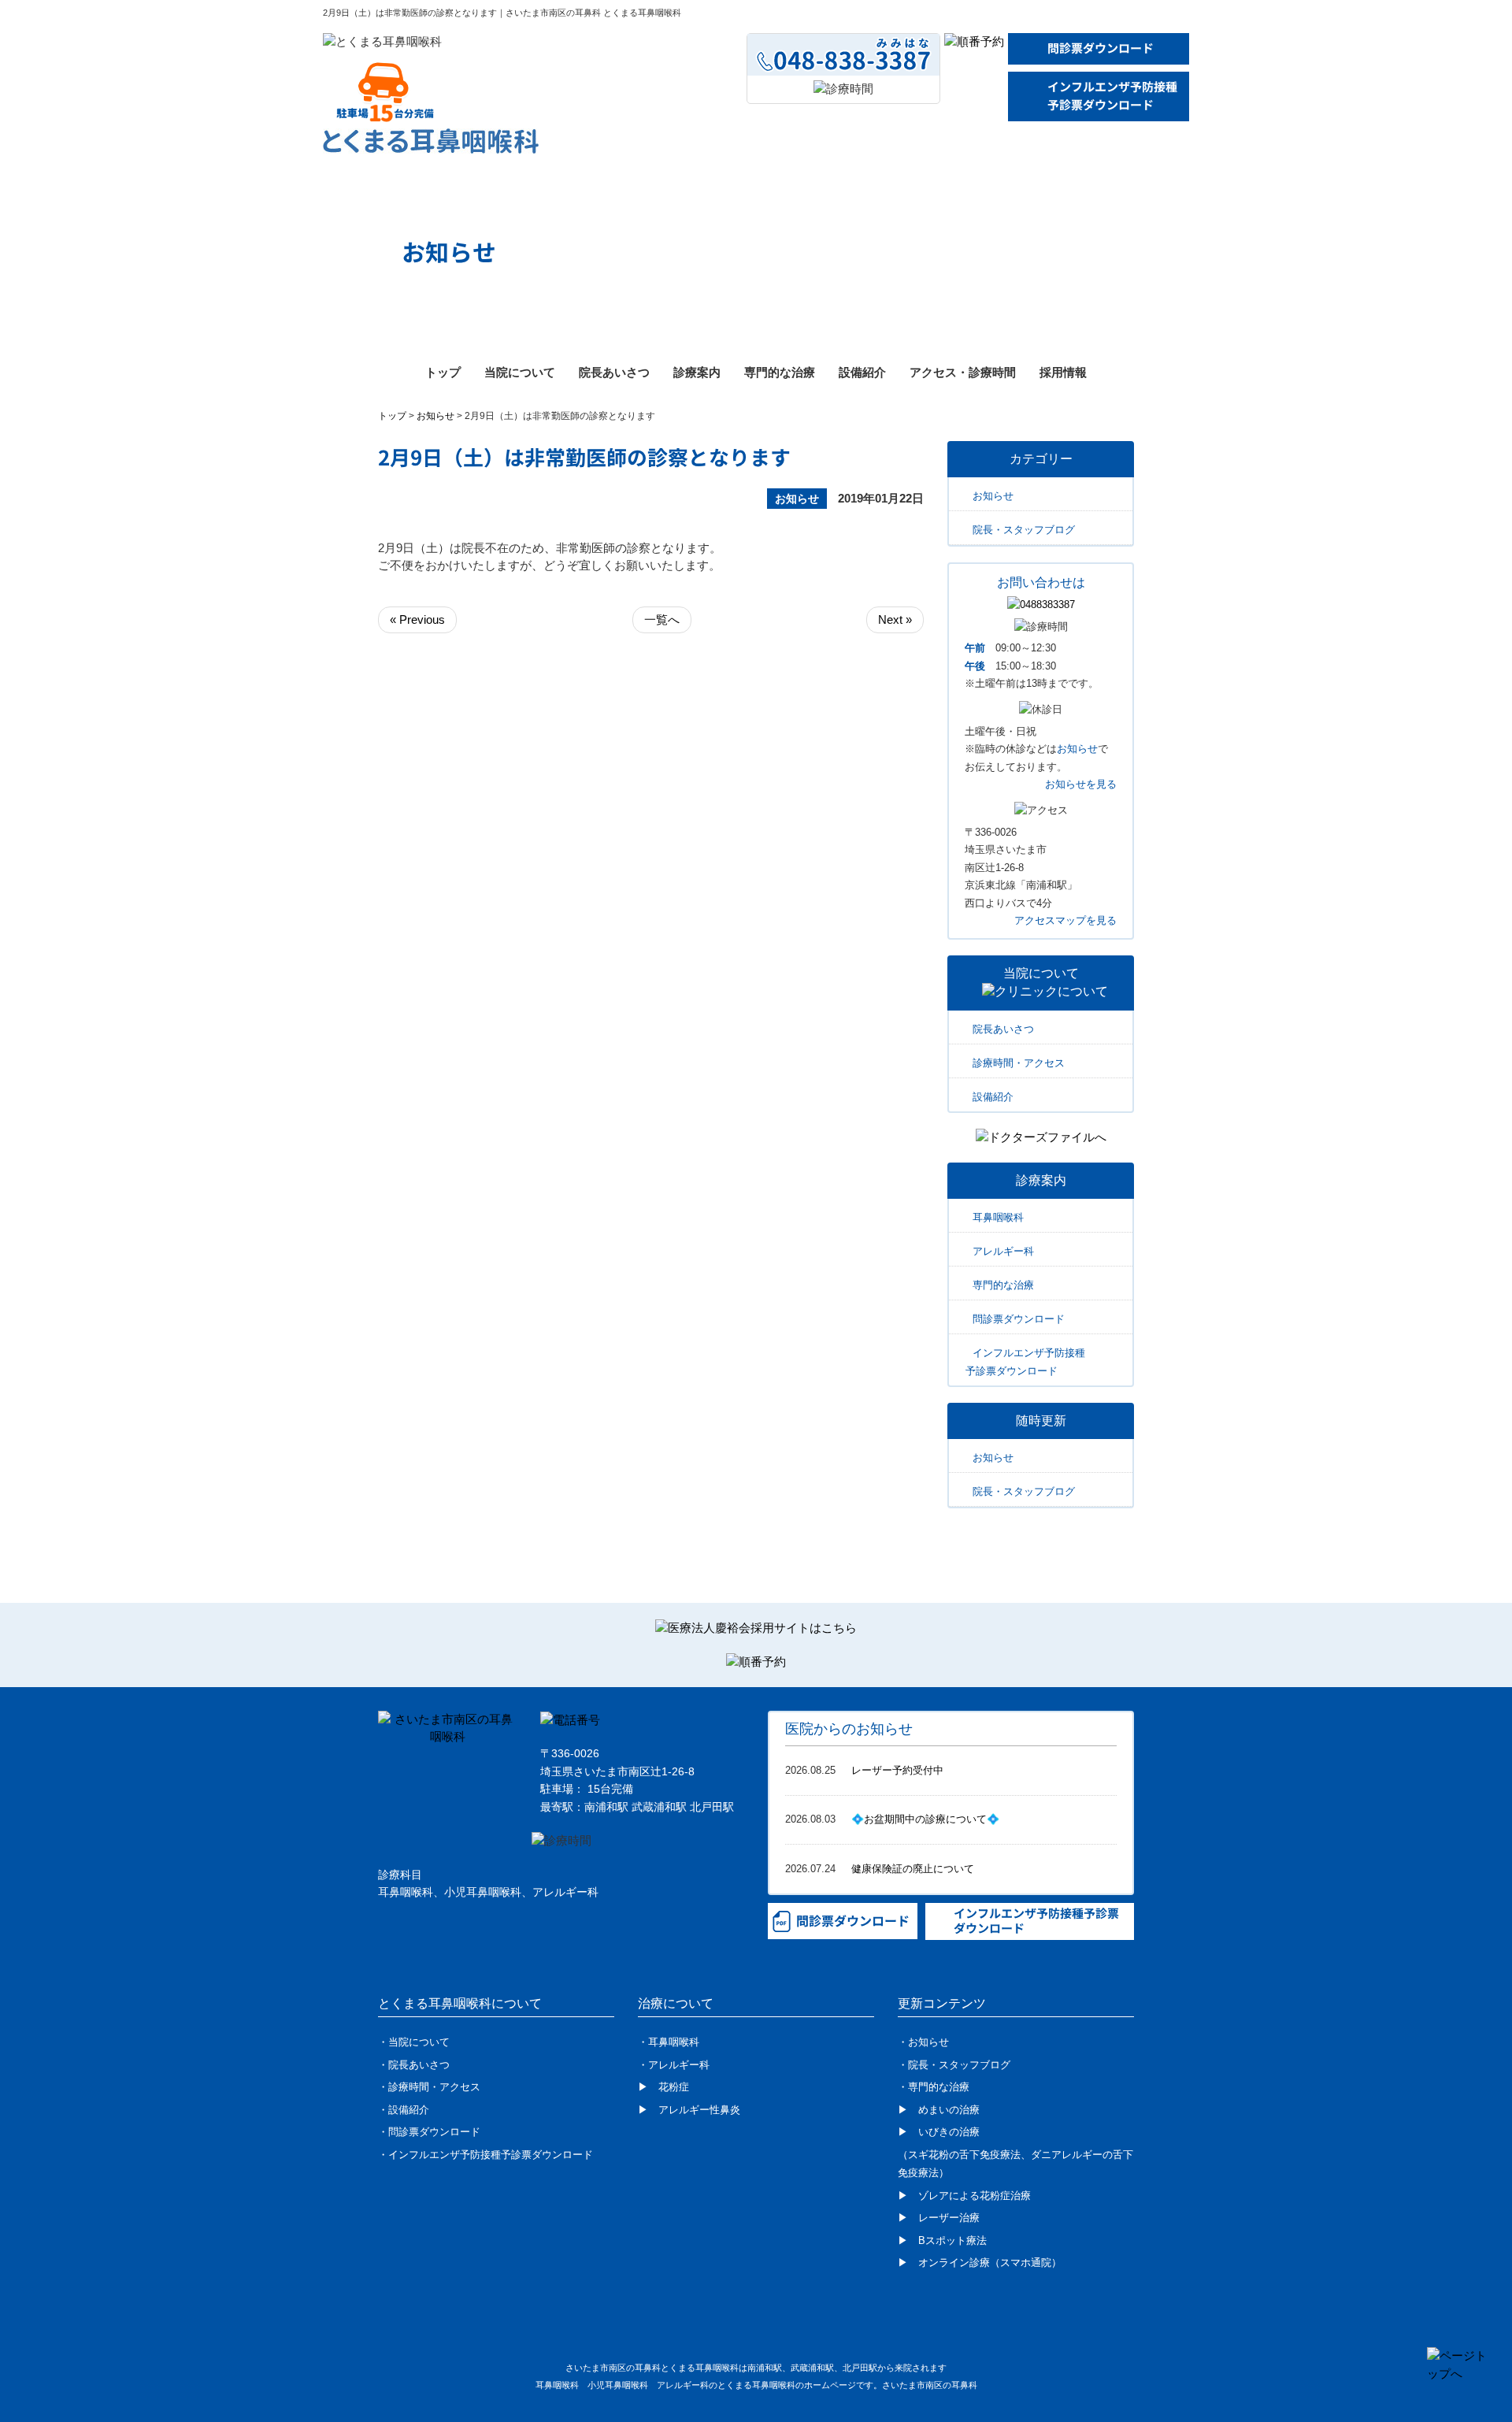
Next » (895, 619)
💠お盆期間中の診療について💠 (925, 1819)
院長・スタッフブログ (1024, 530)
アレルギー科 (1003, 1251)
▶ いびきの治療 (939, 2132)
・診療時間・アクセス (429, 2087)
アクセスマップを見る (1065, 920)
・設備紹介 (404, 2110)
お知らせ (435, 416)
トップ (443, 372)
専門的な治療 (780, 372)
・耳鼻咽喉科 (669, 2042)
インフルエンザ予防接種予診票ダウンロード (1112, 96)
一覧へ (662, 619)
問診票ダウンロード (1101, 48)
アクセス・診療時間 (963, 372)
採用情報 (1063, 372)
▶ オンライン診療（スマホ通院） (980, 2263)
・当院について (414, 2042)
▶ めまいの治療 (939, 2110)
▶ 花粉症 (663, 2087)
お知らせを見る (1081, 784)
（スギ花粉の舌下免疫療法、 (964, 2155)
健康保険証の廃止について (913, 1869)
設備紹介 (862, 372)
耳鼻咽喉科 (998, 1217)
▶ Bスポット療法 (942, 2240)
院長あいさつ (614, 372)
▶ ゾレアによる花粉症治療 (964, 2196)
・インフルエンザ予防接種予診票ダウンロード (485, 2155)
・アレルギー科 (674, 2065)
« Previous (417, 619)
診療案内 (697, 372)
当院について (520, 372)
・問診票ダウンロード (429, 2132)
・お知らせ (923, 2042)
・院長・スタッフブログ (954, 2065)
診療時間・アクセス (1019, 1063)
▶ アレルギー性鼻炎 (689, 2110)
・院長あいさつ (414, 2065)
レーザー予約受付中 (897, 1770)
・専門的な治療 (934, 2087)
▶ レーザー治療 (939, 2218)
